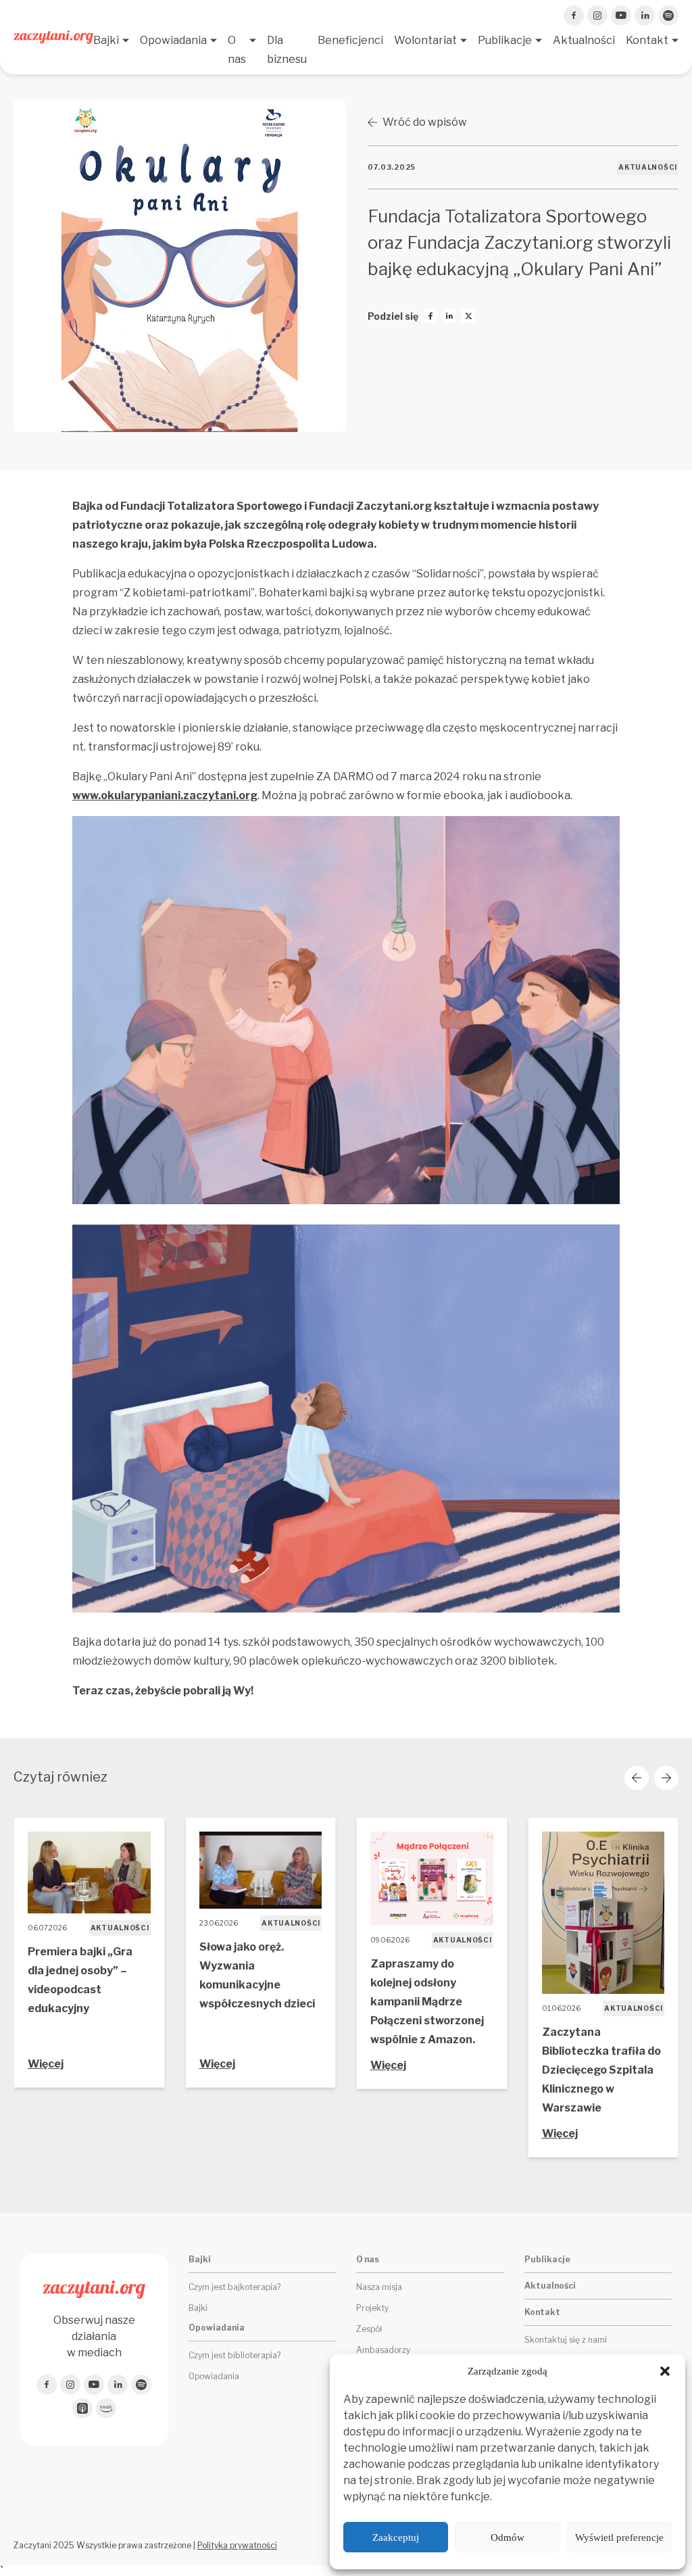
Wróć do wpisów (425, 122)
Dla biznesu (287, 50)
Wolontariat (425, 40)
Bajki (106, 40)
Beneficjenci (350, 40)
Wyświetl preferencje (619, 2537)
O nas (237, 50)
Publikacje (505, 40)
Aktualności (584, 40)
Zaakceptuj (396, 2537)
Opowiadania (173, 40)
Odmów (508, 2537)
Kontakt (647, 40)
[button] (665, 2371)
